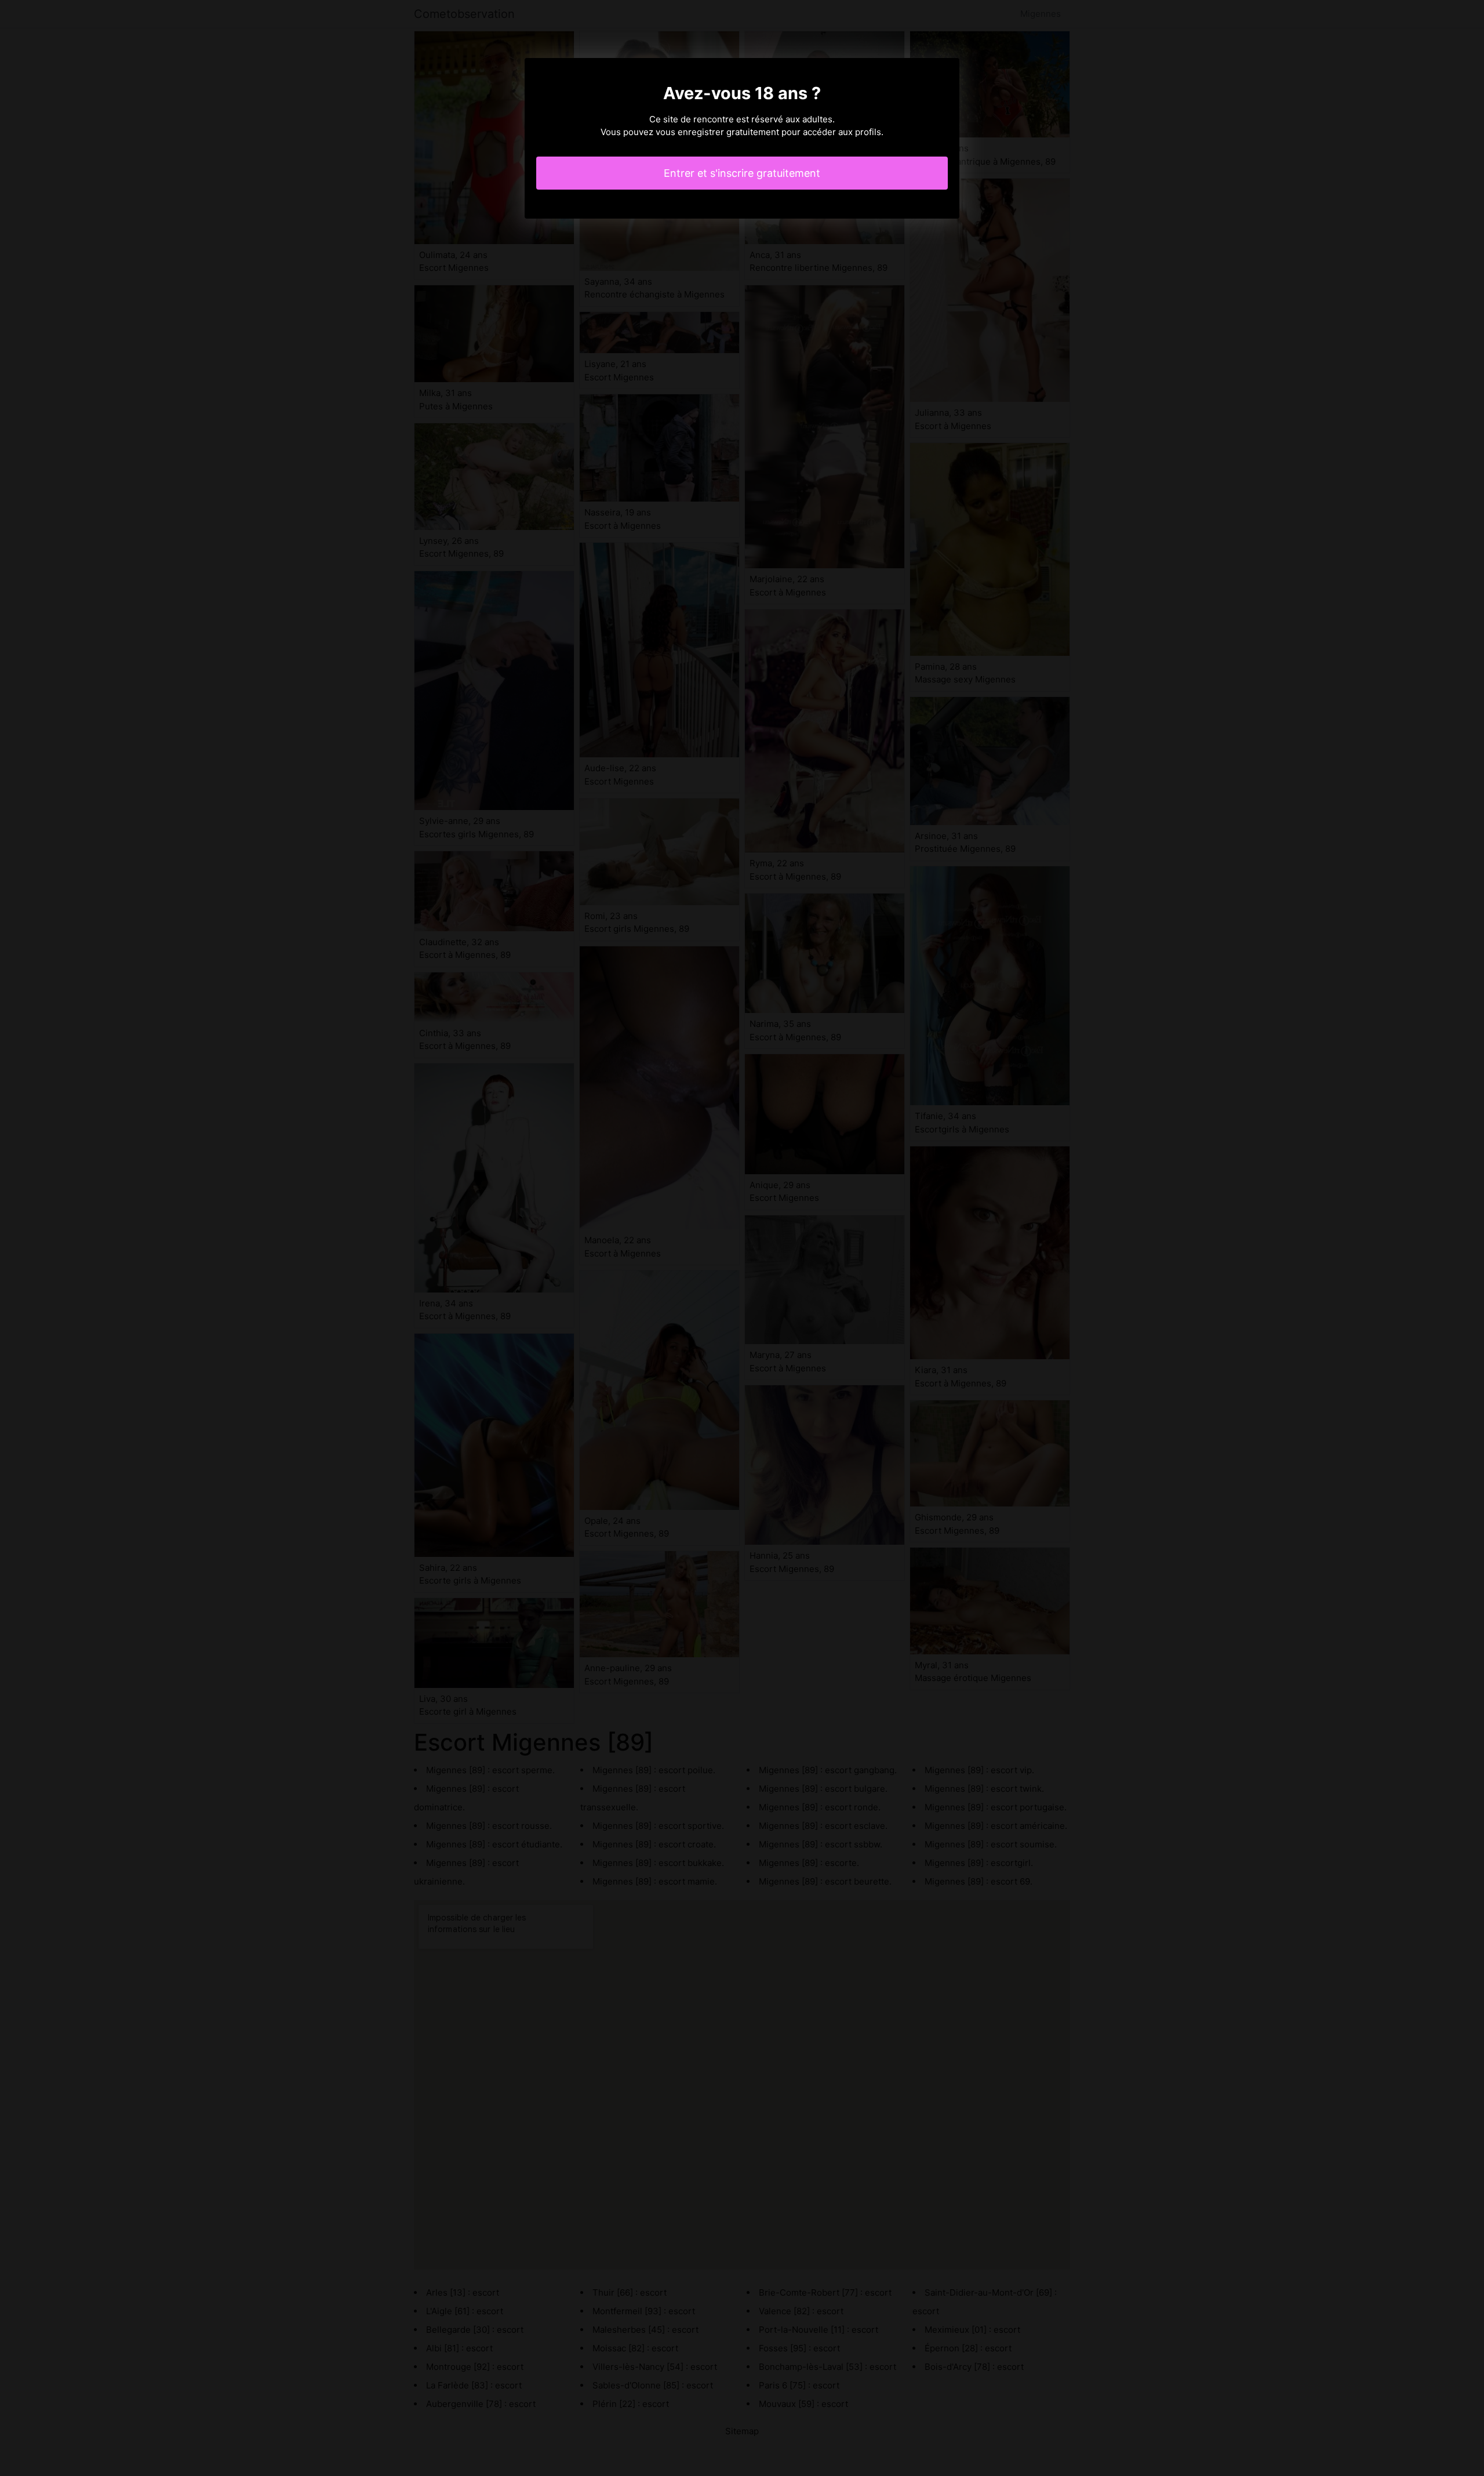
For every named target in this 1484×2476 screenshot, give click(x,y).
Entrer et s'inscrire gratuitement (742, 173)
